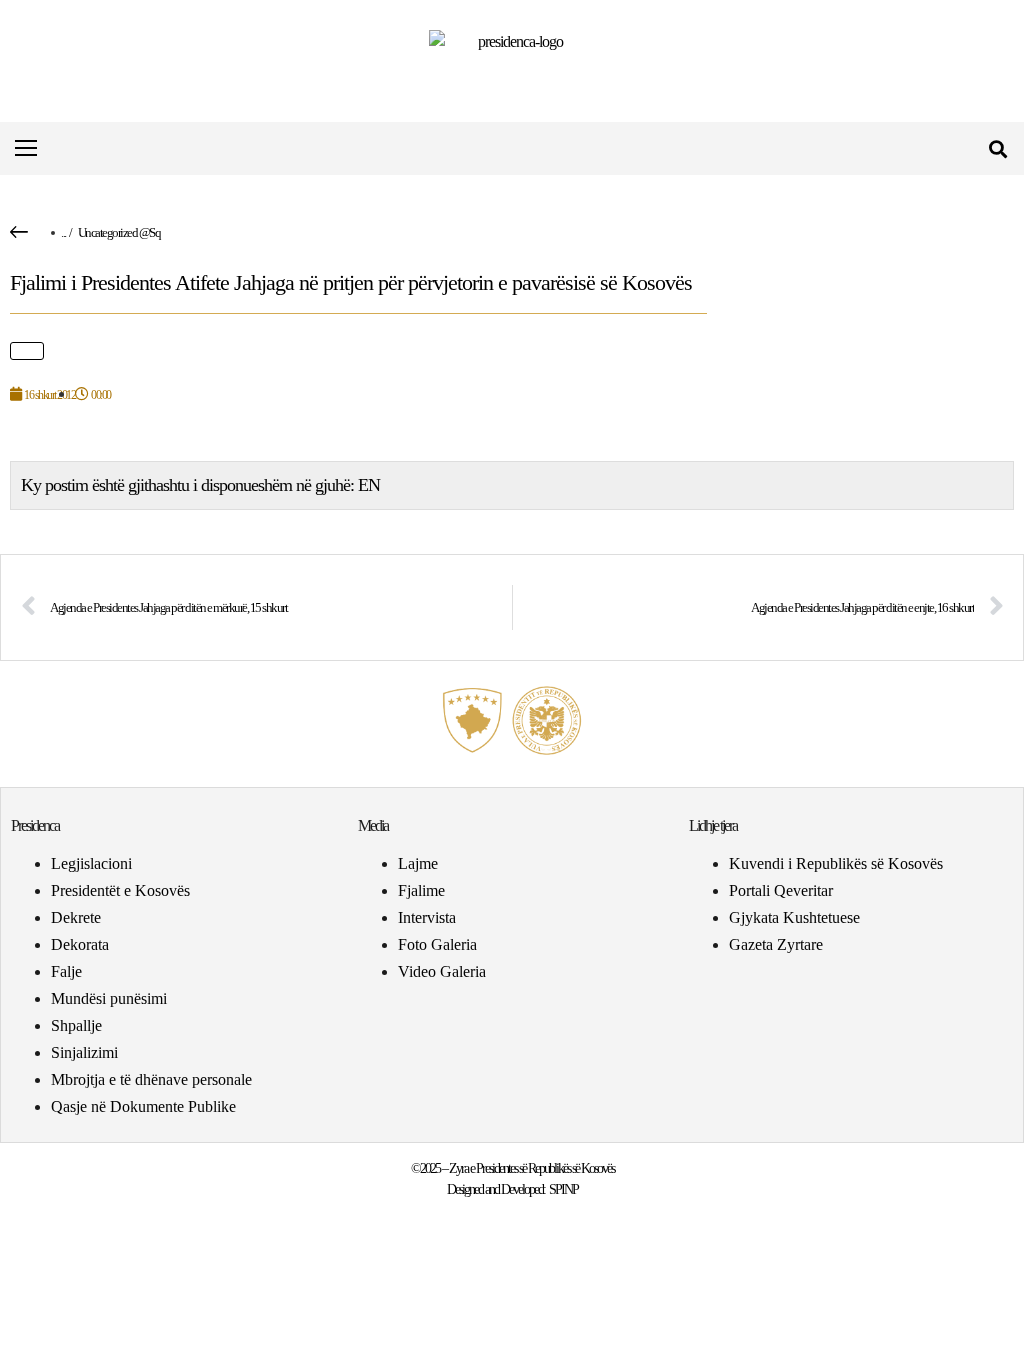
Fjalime (421, 890)
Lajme (418, 863)
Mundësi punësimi (109, 998)
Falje (66, 971)
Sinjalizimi (84, 1052)
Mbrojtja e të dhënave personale (151, 1079)
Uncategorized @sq (119, 232)
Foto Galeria (437, 944)
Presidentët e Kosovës (120, 890)
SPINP (563, 1189)
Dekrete (76, 917)
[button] (997, 148)
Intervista (427, 917)
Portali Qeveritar (781, 890)
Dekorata (80, 944)
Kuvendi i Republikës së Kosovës (836, 863)
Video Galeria (442, 971)
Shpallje (76, 1025)
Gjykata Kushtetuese (794, 917)
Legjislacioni (91, 863)
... (63, 232)
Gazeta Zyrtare (776, 944)
